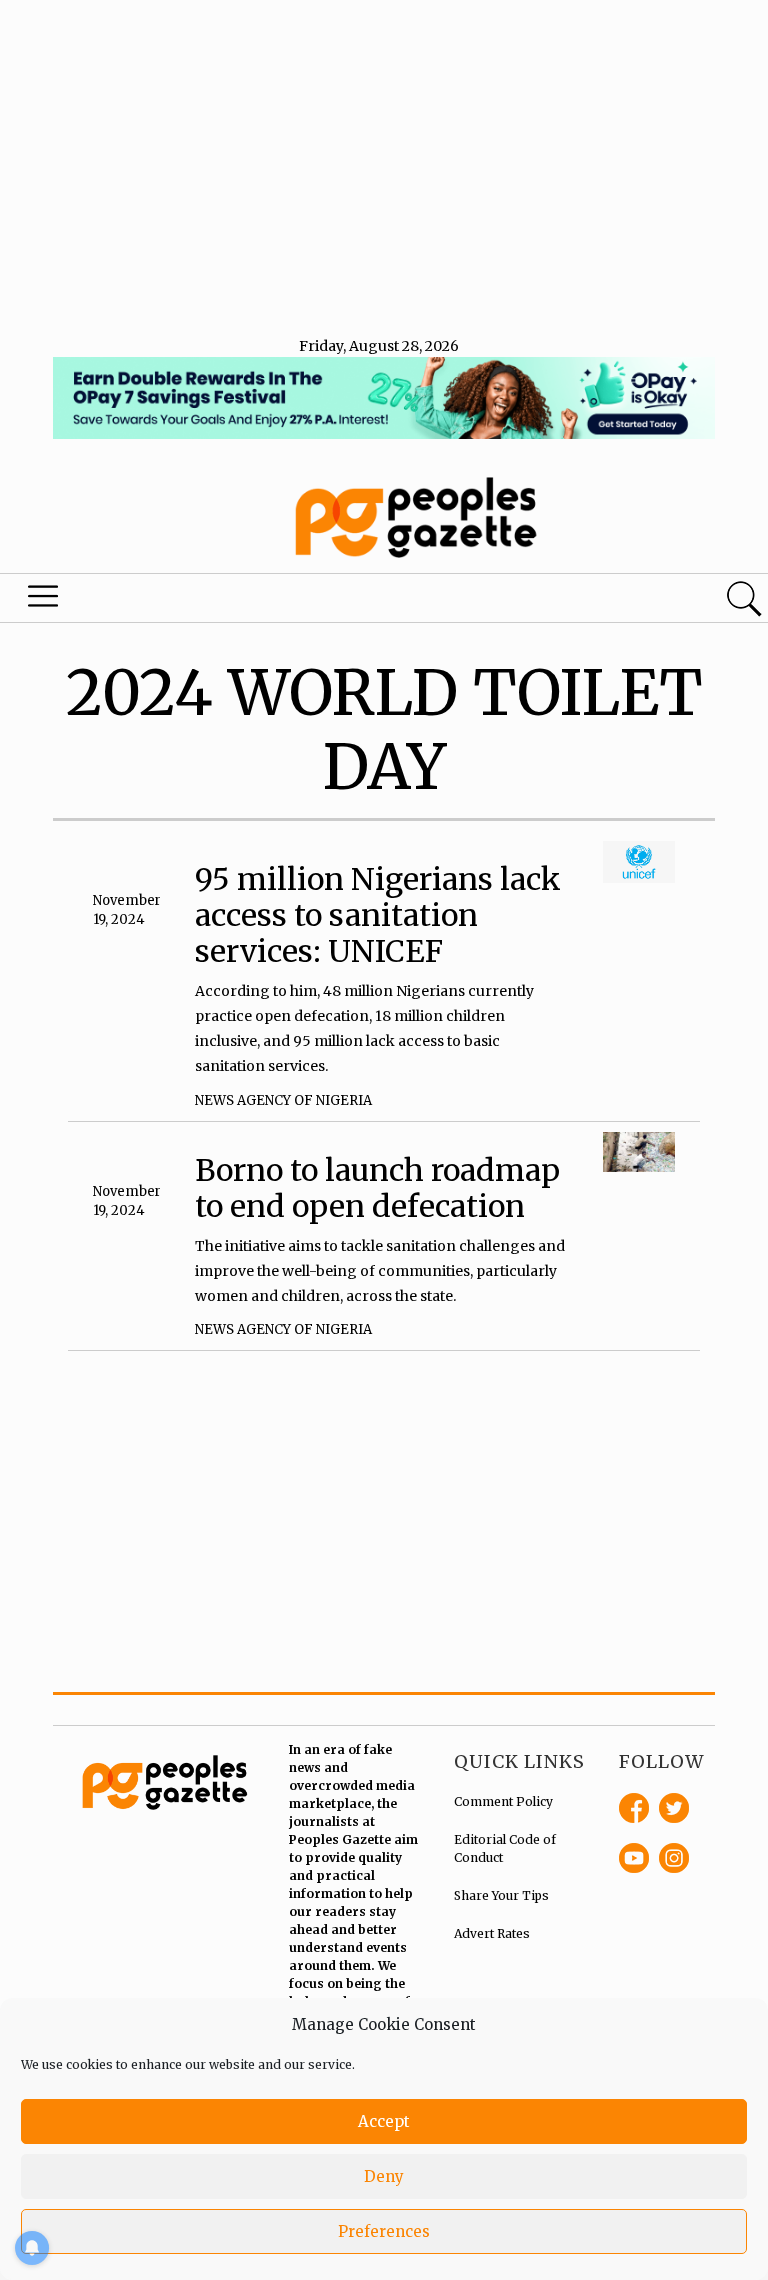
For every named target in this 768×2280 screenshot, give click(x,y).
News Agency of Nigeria (283, 1100)
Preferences (384, 2231)
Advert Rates (492, 1933)
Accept (384, 2121)
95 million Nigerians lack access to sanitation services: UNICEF (378, 915)
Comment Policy (503, 1801)
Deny (384, 2176)
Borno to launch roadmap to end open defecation (377, 1188)
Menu (44, 601)
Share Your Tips (501, 1895)
